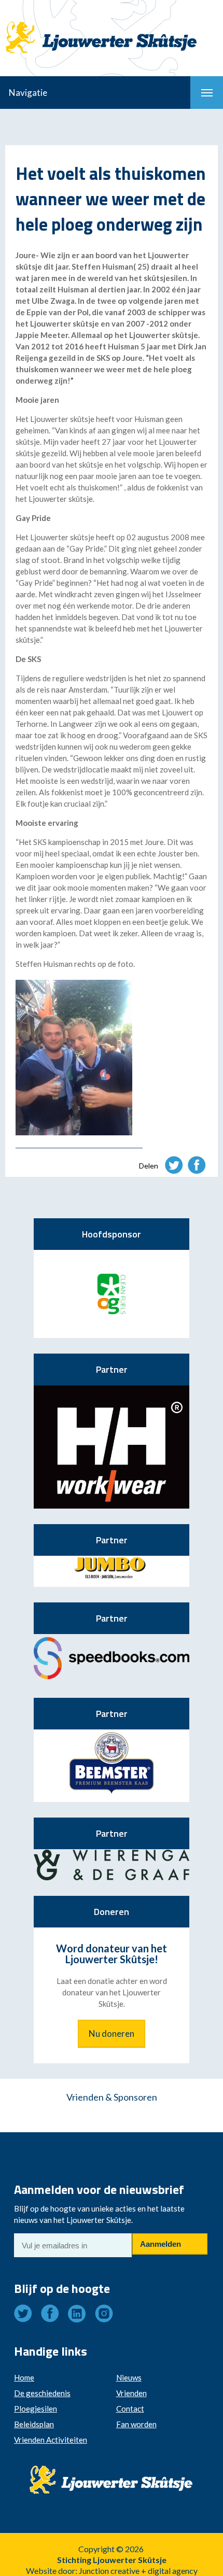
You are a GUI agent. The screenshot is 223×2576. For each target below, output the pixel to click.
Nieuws (129, 2377)
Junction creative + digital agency (138, 2571)
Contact (130, 2409)
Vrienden (131, 2393)
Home (24, 2377)
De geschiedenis (42, 2393)
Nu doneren (112, 2033)
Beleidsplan (34, 2424)
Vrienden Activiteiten (51, 2440)
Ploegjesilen (36, 2409)
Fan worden (136, 2424)
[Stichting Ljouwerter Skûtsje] (112, 29)
